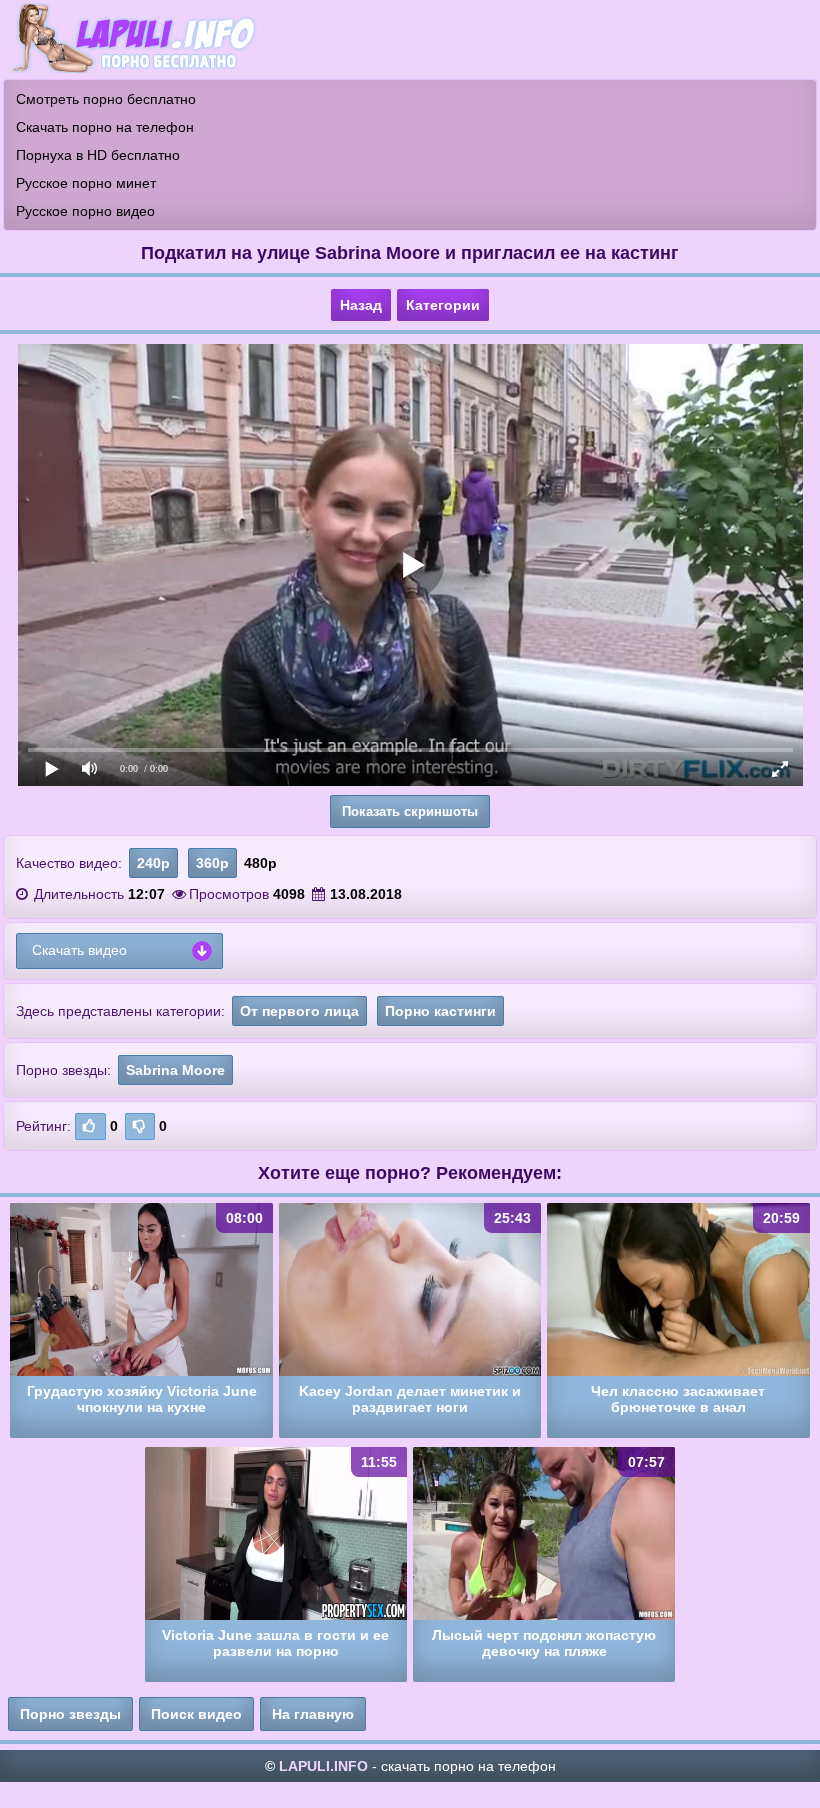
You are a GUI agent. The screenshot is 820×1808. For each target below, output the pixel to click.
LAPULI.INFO (323, 1766)
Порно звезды (70, 1714)
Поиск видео (196, 1714)
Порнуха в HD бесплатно (98, 155)
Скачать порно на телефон (105, 127)
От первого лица (299, 1011)
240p (153, 863)
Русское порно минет (86, 183)
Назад (361, 305)
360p (212, 863)
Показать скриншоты (410, 811)
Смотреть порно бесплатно (106, 99)
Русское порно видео (85, 211)
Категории (443, 305)
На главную (313, 1714)
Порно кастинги (440, 1011)
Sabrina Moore (175, 1070)
